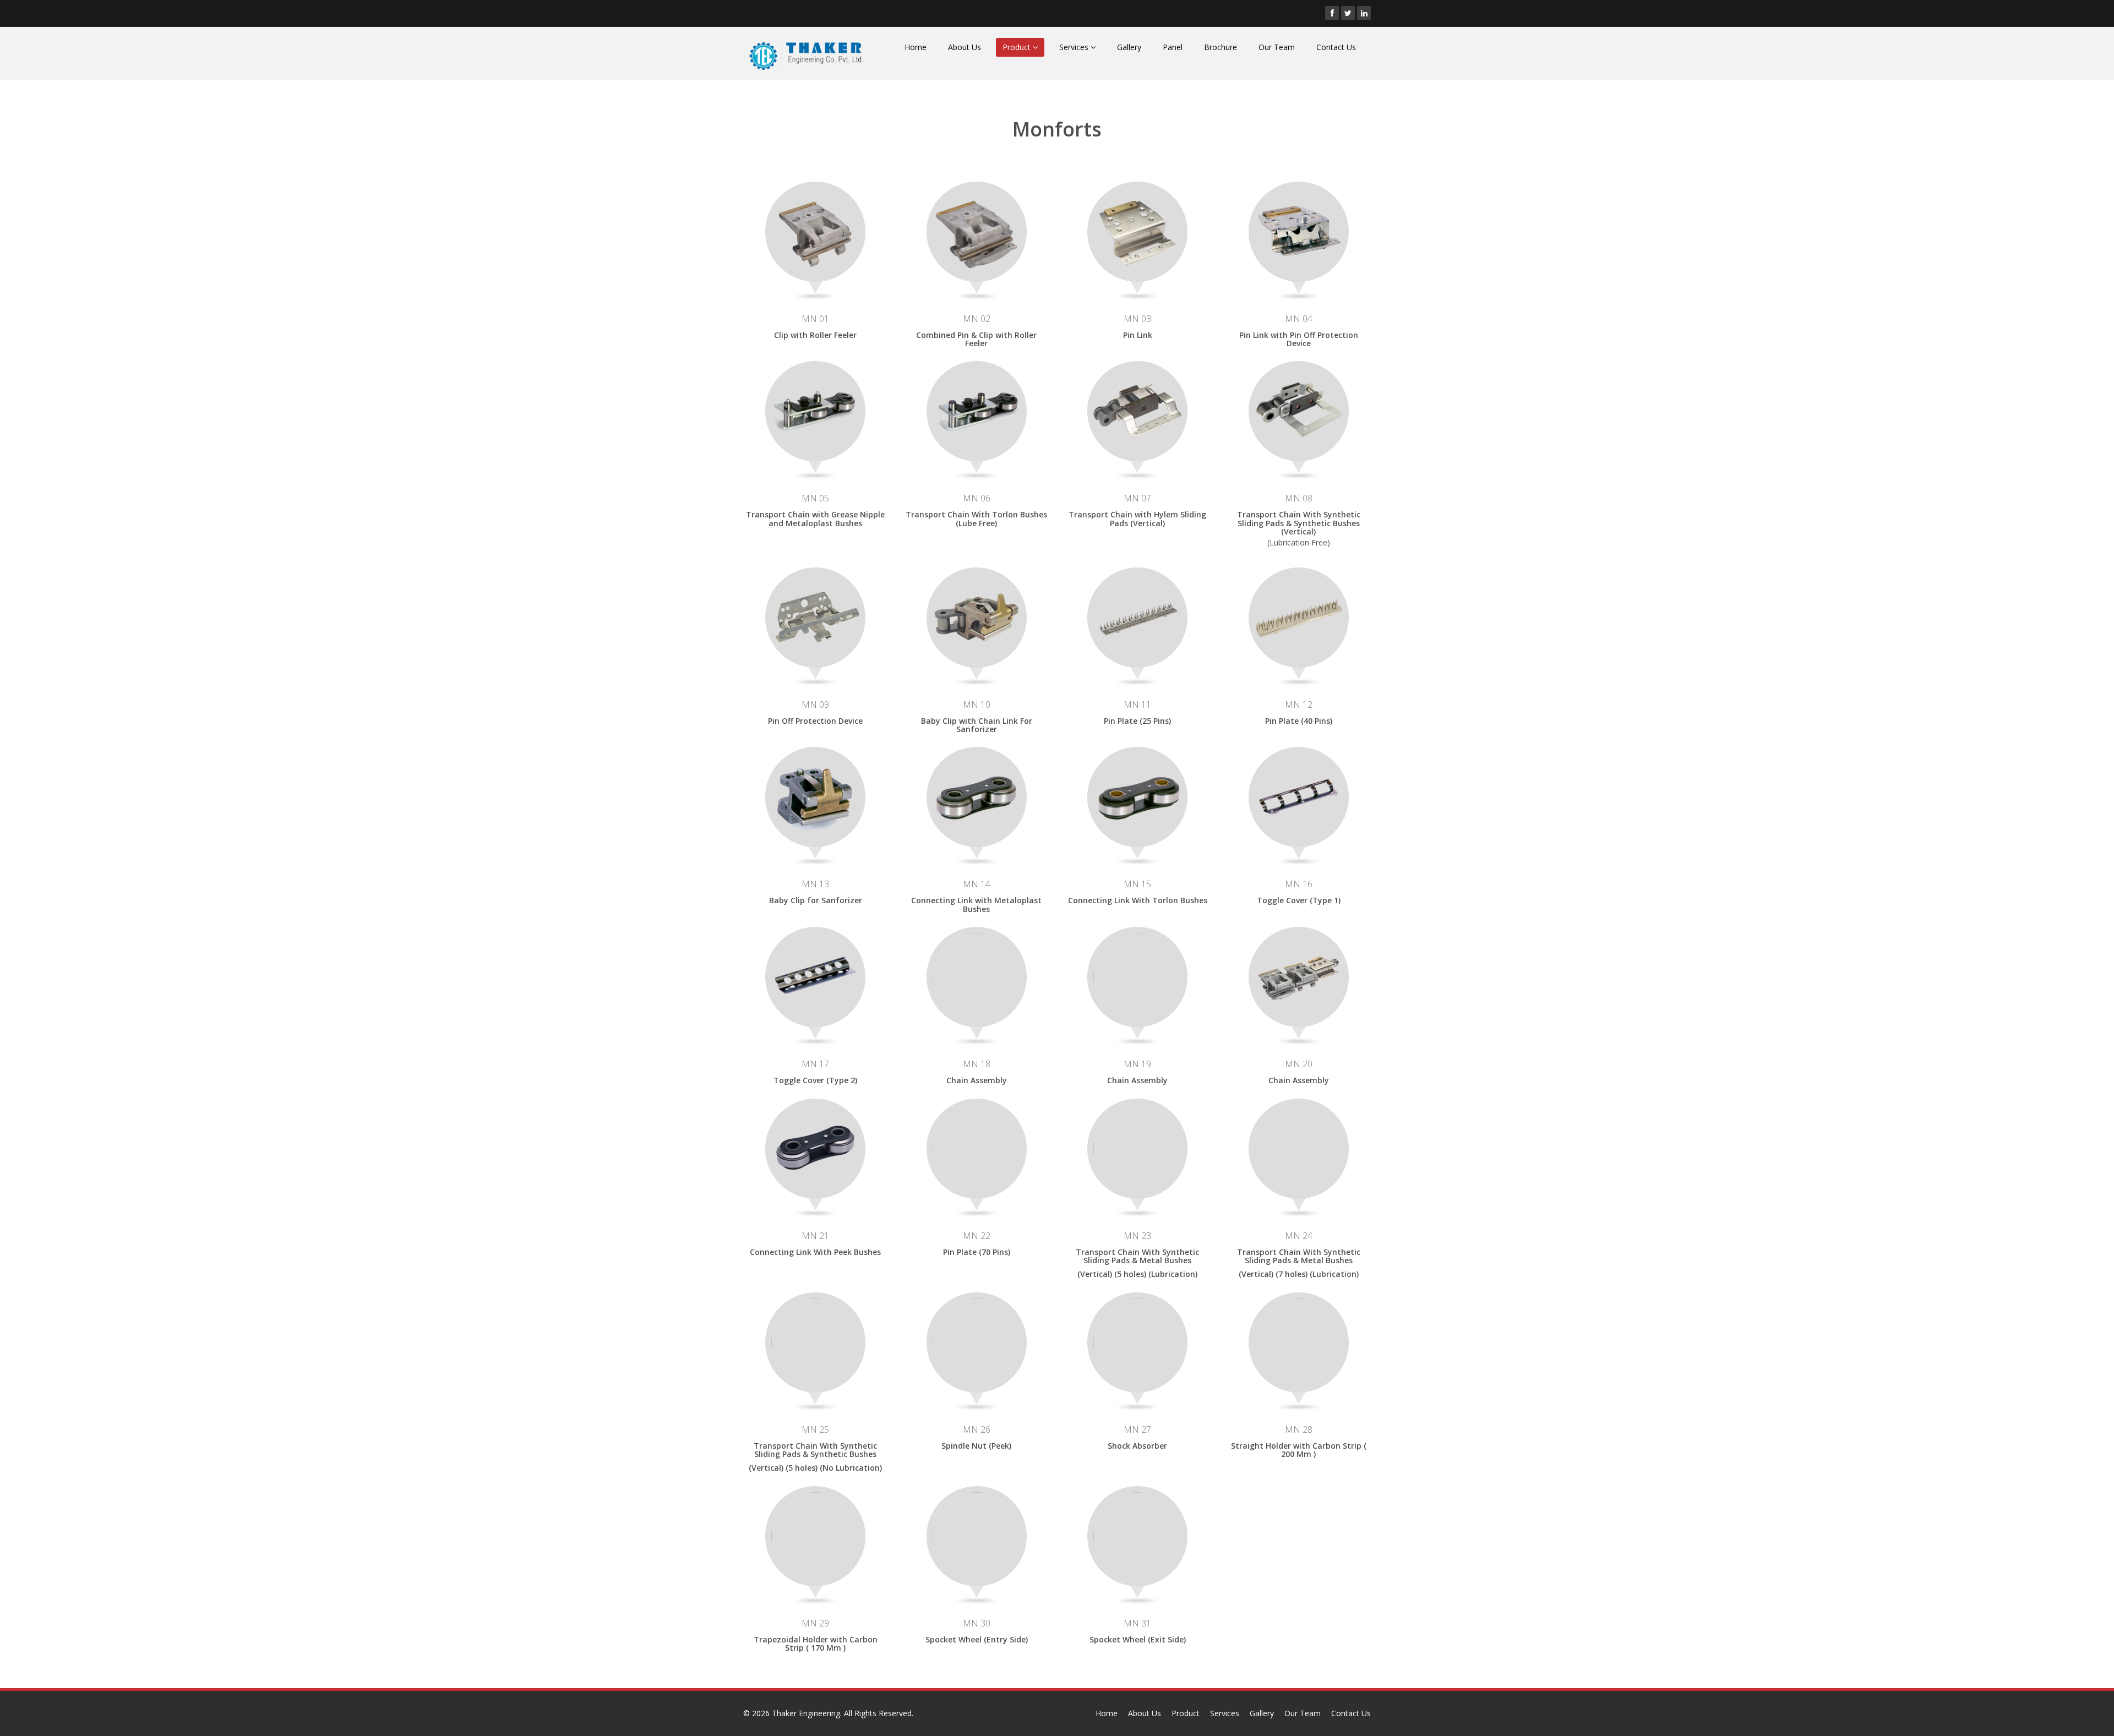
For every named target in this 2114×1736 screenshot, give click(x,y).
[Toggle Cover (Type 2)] (815, 976)
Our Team (1277, 47)
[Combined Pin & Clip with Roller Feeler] (977, 230)
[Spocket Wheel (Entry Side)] (977, 1535)
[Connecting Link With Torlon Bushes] (1137, 796)
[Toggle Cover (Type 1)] (1299, 796)
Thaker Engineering (806, 1713)
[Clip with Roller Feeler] (815, 230)
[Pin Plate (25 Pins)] (1137, 616)
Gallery (1129, 47)
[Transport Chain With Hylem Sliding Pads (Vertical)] (1137, 410)
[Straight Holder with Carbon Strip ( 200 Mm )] (1299, 1341)
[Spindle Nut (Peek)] (977, 1341)
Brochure (1221, 47)
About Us (965, 47)
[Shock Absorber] (1137, 1341)
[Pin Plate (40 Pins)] (1299, 616)
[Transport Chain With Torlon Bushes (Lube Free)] (977, 410)
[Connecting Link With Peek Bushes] (815, 1147)
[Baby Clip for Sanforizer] (815, 796)
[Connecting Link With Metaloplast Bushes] (977, 796)
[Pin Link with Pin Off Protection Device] (1299, 230)
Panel (1173, 47)
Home (916, 47)
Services (1075, 47)
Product (1018, 47)
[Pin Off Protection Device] (815, 616)
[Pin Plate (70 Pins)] (977, 1147)
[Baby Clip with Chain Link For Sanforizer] (977, 616)
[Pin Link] (1137, 230)
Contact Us (1336, 47)
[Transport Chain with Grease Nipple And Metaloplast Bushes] (815, 410)
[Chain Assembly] (977, 976)
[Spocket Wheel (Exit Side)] (1137, 1535)
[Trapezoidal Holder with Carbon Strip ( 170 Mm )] (815, 1535)
